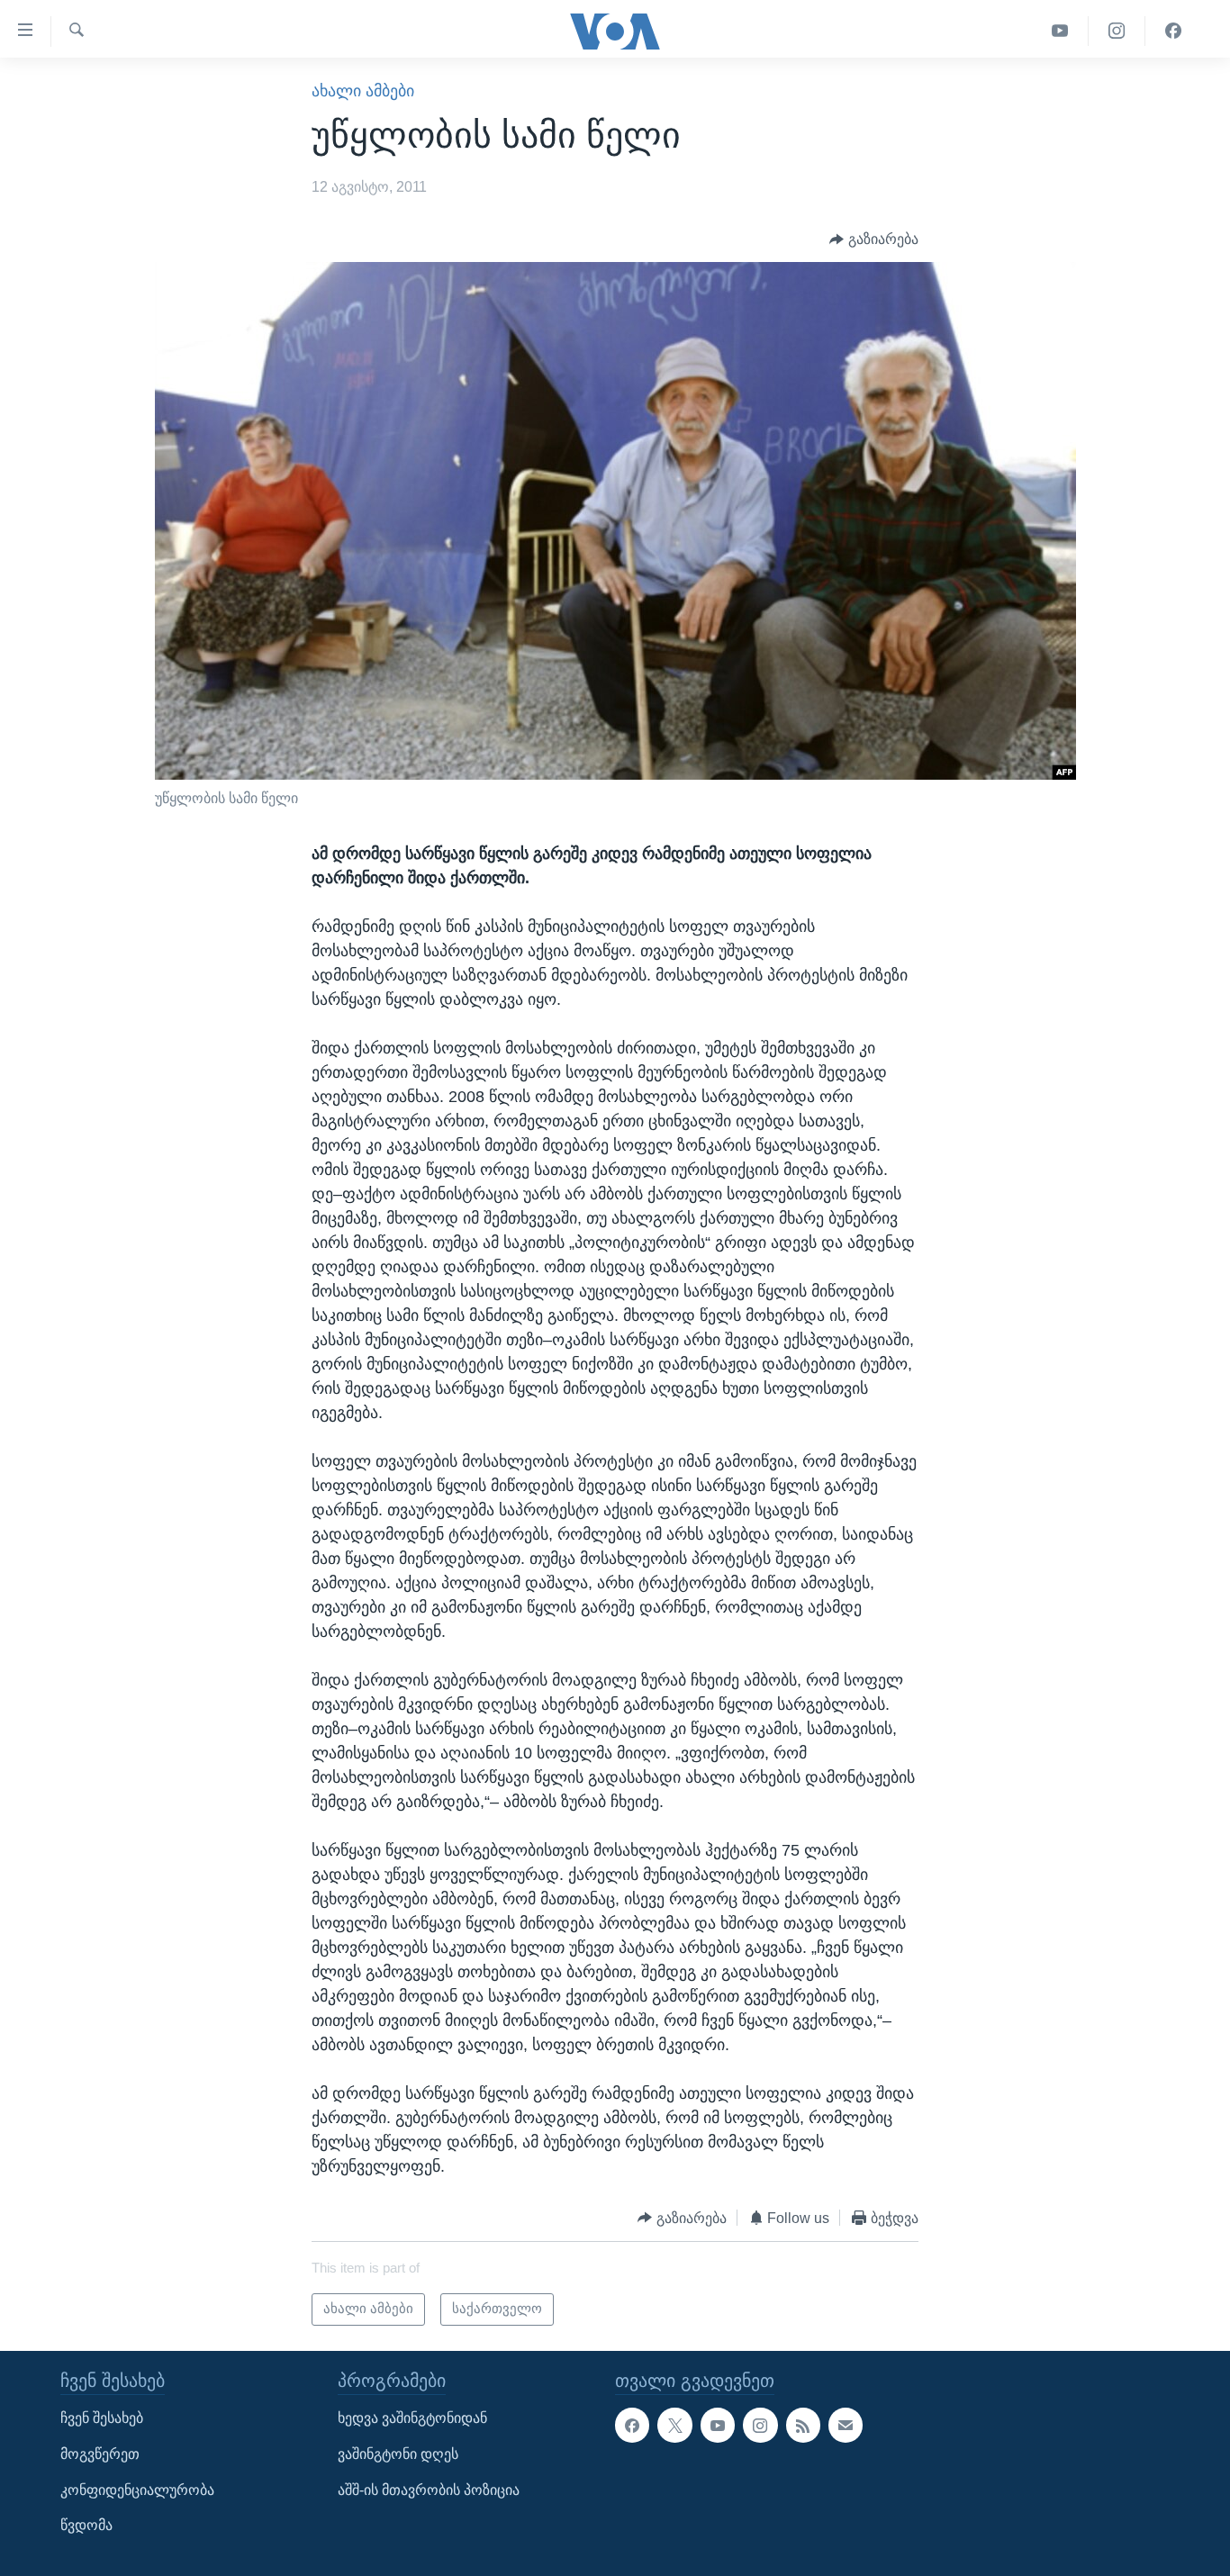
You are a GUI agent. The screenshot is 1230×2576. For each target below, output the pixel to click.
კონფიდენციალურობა (137, 2489)
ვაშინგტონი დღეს (398, 2454)
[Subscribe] (846, 2425)
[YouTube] (1060, 31)
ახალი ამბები (363, 91)
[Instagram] (1117, 31)
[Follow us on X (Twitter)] (674, 2425)
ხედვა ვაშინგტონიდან (412, 2418)
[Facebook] (1173, 31)
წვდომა (86, 2525)
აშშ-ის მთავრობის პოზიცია (429, 2489)
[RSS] (803, 2425)
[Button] (874, 239)
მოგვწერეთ (100, 2454)
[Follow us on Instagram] (760, 2425)
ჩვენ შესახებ (102, 2418)
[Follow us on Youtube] (718, 2425)
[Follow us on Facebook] (632, 2425)
